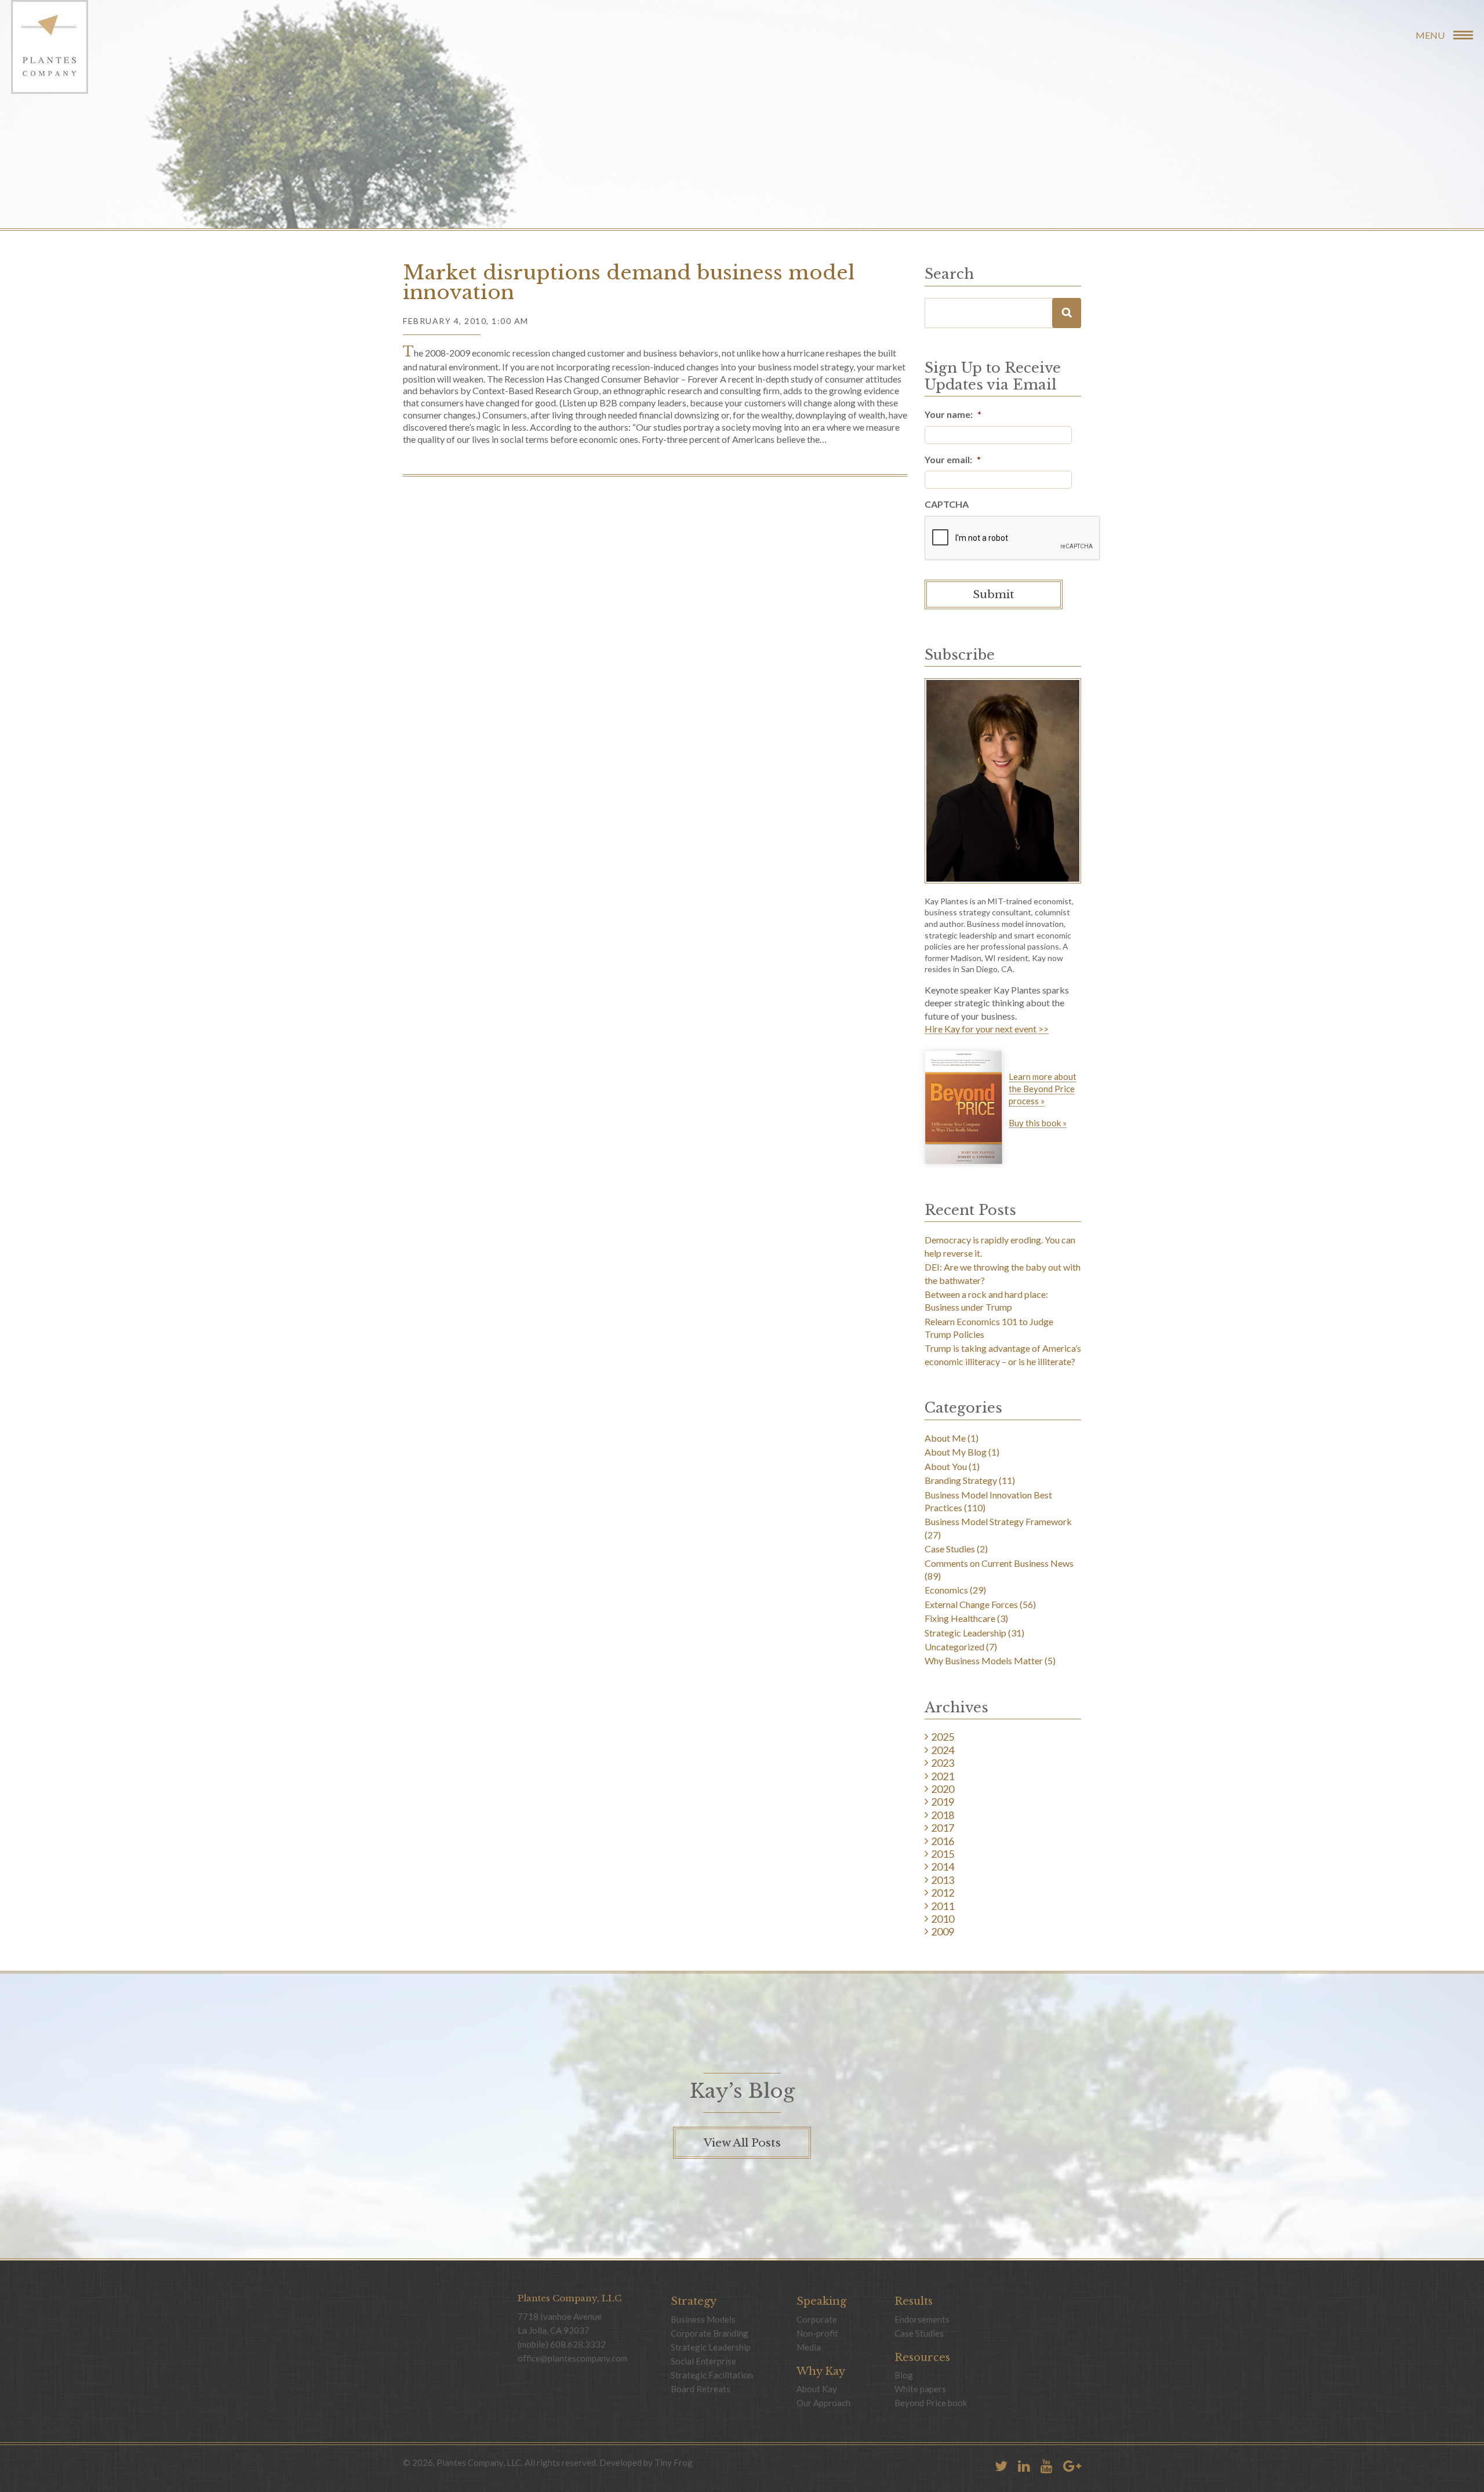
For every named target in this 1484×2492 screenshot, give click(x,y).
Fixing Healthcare (960, 1618)
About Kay (817, 2389)
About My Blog (956, 1452)
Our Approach (823, 2403)
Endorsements (922, 2319)
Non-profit (817, 2333)
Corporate (817, 2319)
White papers (920, 2389)
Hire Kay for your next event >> (987, 1029)
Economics (946, 1590)
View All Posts (742, 2143)
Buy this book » (1038, 1123)
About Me (945, 1438)
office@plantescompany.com (572, 2358)
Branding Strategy (961, 1480)
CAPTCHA (947, 504)
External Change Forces (971, 1604)
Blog (904, 2375)
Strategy (694, 2301)
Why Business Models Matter (984, 1660)
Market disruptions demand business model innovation (629, 282)
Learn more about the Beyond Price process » (1043, 1089)
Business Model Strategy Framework (998, 1521)
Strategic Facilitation (712, 2375)
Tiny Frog (674, 2462)
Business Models (703, 2319)
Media (809, 2347)
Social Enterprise (703, 2361)
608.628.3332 (578, 2344)
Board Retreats (701, 2389)
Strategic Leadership (965, 1633)
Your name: (953, 414)
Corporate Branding (710, 2333)
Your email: (953, 459)
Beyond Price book (931, 2403)
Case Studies (950, 1549)
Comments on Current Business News (999, 1563)
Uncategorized (954, 1647)
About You (946, 1466)
